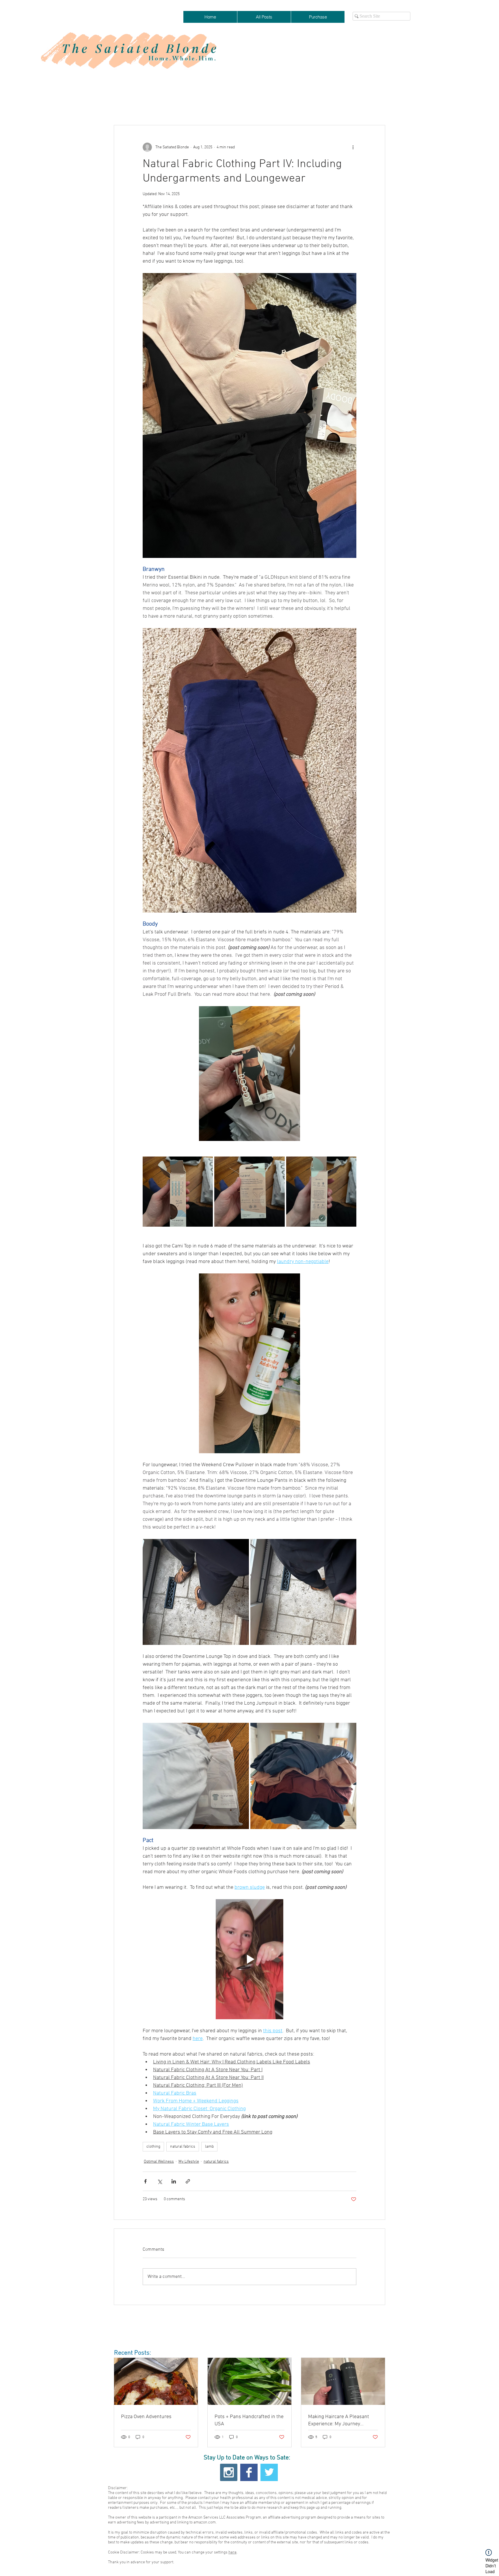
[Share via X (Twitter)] (160, 2181)
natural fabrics (183, 2147)
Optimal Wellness (159, 2162)
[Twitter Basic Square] (269, 2472)
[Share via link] (188, 2181)
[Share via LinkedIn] (174, 2181)
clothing (153, 2147)
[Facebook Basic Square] (249, 2472)
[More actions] (353, 147)
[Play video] (249, 1959)
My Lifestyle (189, 2162)
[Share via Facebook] (145, 2181)
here (232, 2552)
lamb (209, 2147)
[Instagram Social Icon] (229, 2472)
